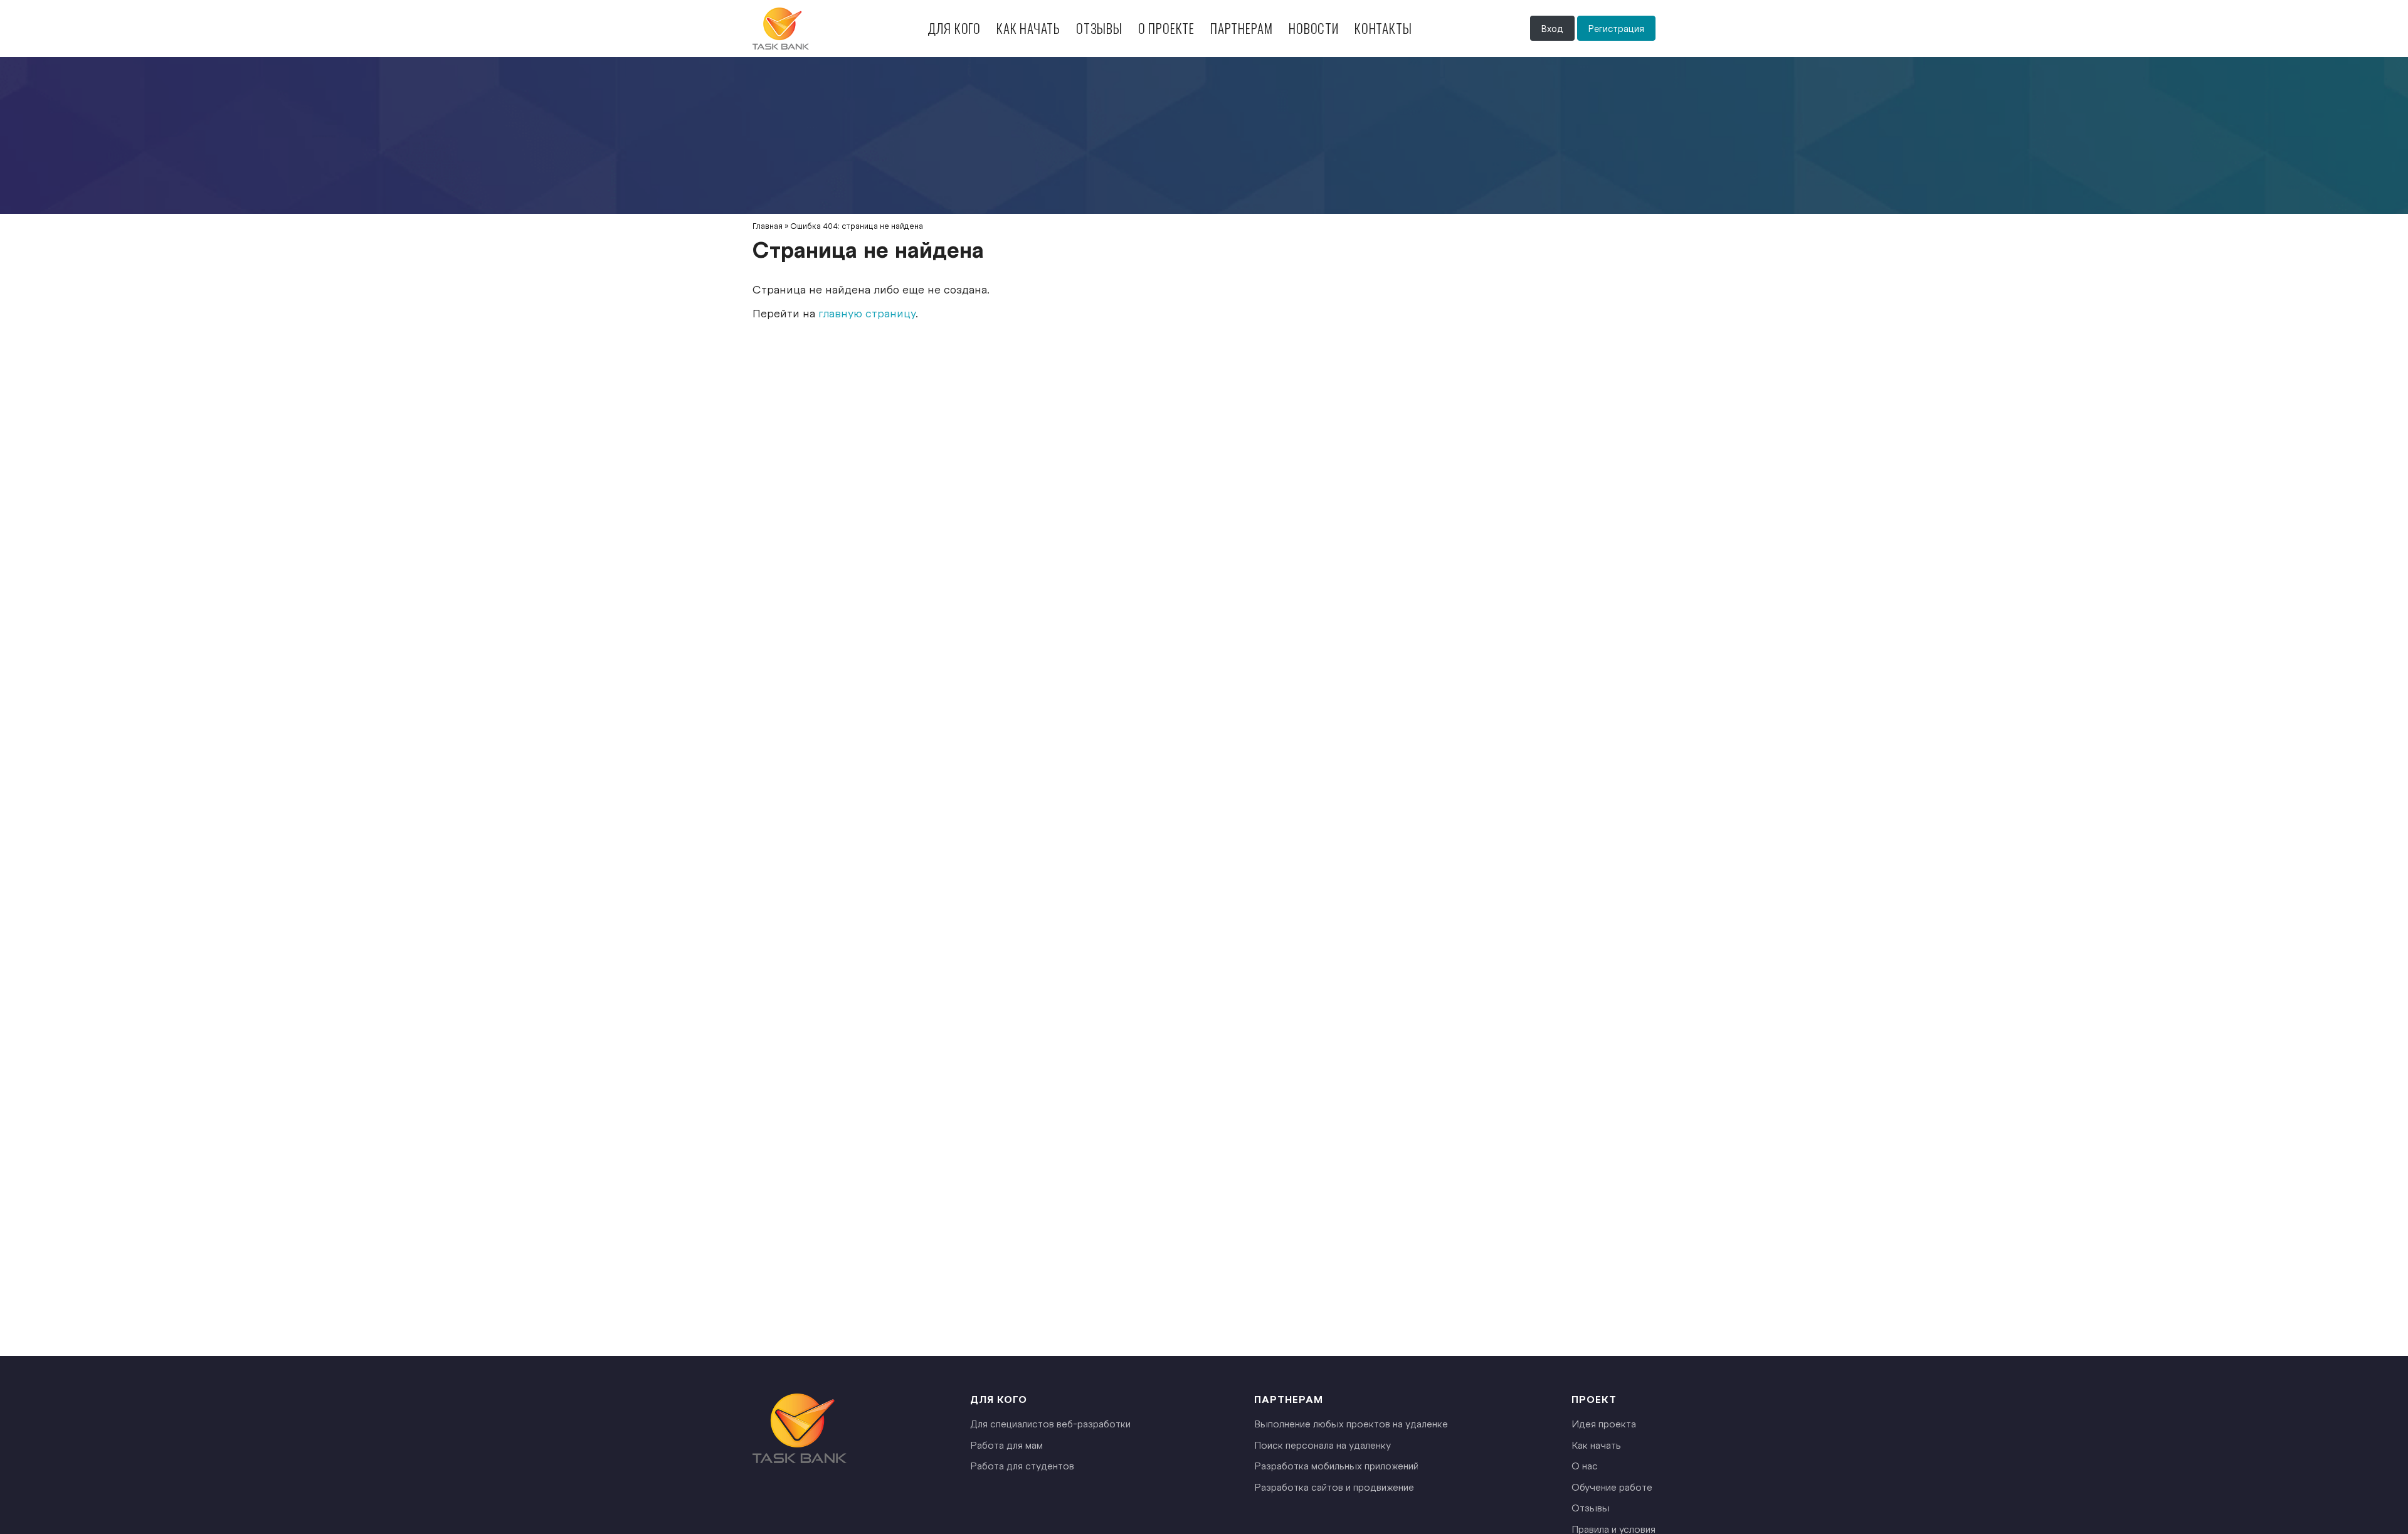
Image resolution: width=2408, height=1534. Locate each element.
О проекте (1166, 28)
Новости (1314, 28)
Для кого (954, 28)
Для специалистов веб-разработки (1050, 1423)
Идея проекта (1604, 1423)
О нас (1585, 1465)
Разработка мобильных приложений (1336, 1465)
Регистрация (1616, 28)
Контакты (1383, 28)
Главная (768, 226)
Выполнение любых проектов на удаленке (1351, 1423)
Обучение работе (1612, 1487)
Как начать (1028, 28)
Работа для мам (1006, 1445)
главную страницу (867, 313)
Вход (1552, 28)
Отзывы (1099, 28)
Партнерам (1242, 28)
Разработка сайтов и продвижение (1334, 1487)
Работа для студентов (1022, 1465)
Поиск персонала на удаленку (1323, 1445)
